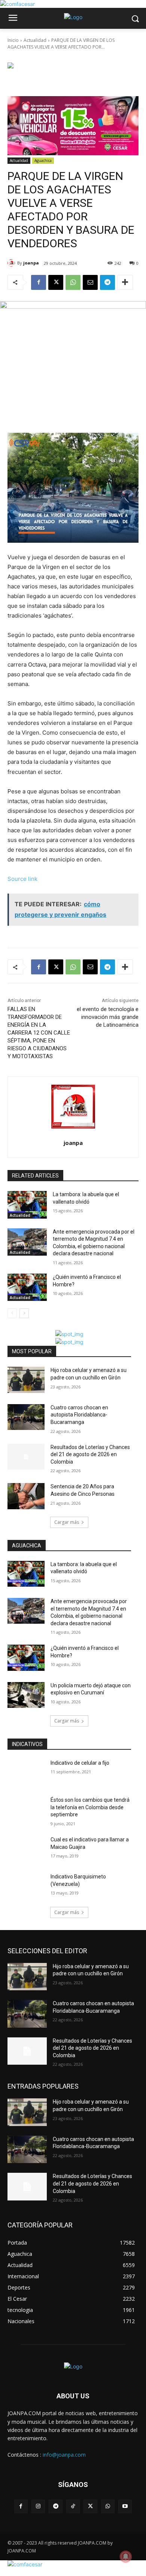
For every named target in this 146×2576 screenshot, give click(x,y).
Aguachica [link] (43, 160)
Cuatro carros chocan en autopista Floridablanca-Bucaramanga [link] (79, 1415)
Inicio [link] (13, 40)
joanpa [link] (31, 263)
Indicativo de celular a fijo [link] (80, 1763)
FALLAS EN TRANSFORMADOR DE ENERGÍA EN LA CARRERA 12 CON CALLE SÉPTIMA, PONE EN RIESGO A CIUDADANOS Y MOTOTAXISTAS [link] (39, 1033)
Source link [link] (22, 879)
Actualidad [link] (35, 40)
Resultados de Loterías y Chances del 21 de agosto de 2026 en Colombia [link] (90, 1454)
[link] (17, 4)
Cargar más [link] (67, 1522)
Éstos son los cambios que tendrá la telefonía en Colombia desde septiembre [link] (90, 1807)
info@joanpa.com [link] (64, 2455)
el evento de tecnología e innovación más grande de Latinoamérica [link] (108, 1017)
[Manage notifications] (126, 2557)
